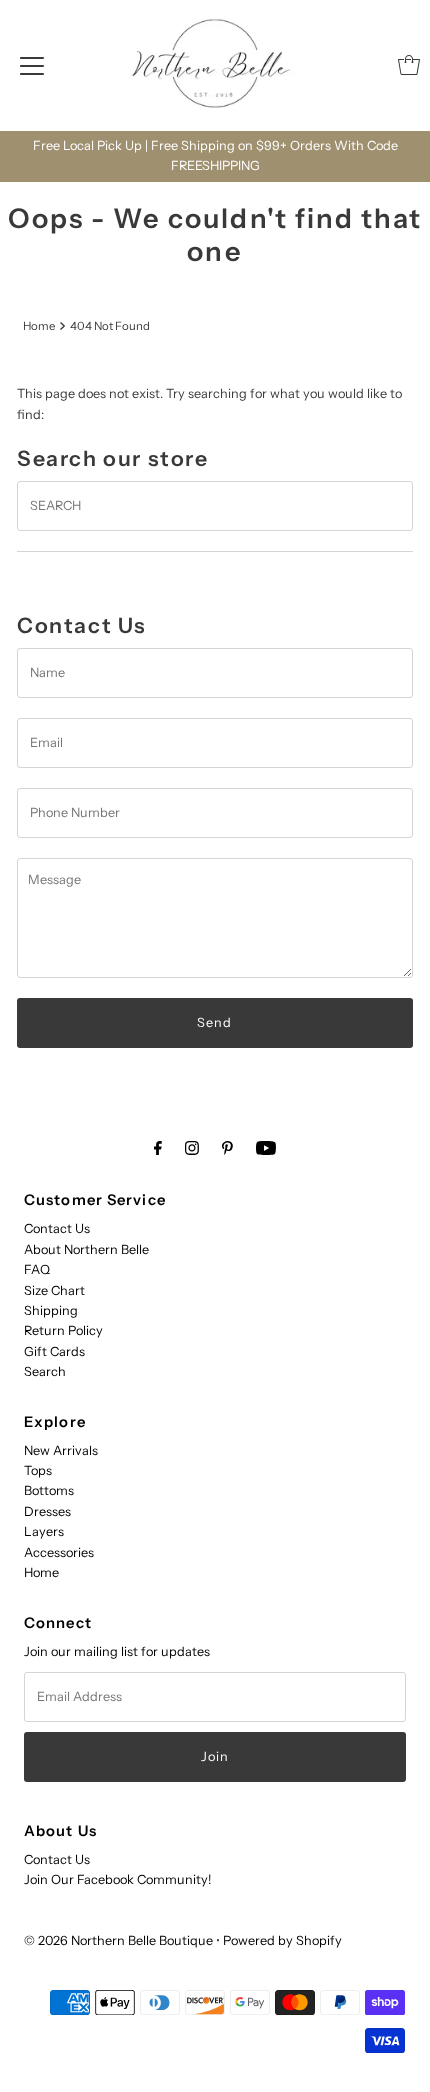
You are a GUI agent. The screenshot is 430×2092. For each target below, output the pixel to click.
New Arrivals (61, 1450)
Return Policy (63, 1330)
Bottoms (49, 1490)
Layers (44, 1531)
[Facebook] (158, 1148)
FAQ (37, 1269)
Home (39, 326)
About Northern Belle (86, 1249)
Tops (38, 1470)
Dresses (47, 1511)
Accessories (59, 1552)
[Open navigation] (32, 65)
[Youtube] (266, 1148)
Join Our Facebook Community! (117, 1879)
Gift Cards (54, 1351)
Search (45, 1371)
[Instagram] (192, 1148)
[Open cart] (409, 65)
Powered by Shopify (282, 1940)
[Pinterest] (227, 1148)
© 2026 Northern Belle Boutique (118, 1940)
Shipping (51, 1310)
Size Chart (54, 1290)
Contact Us (57, 1228)
